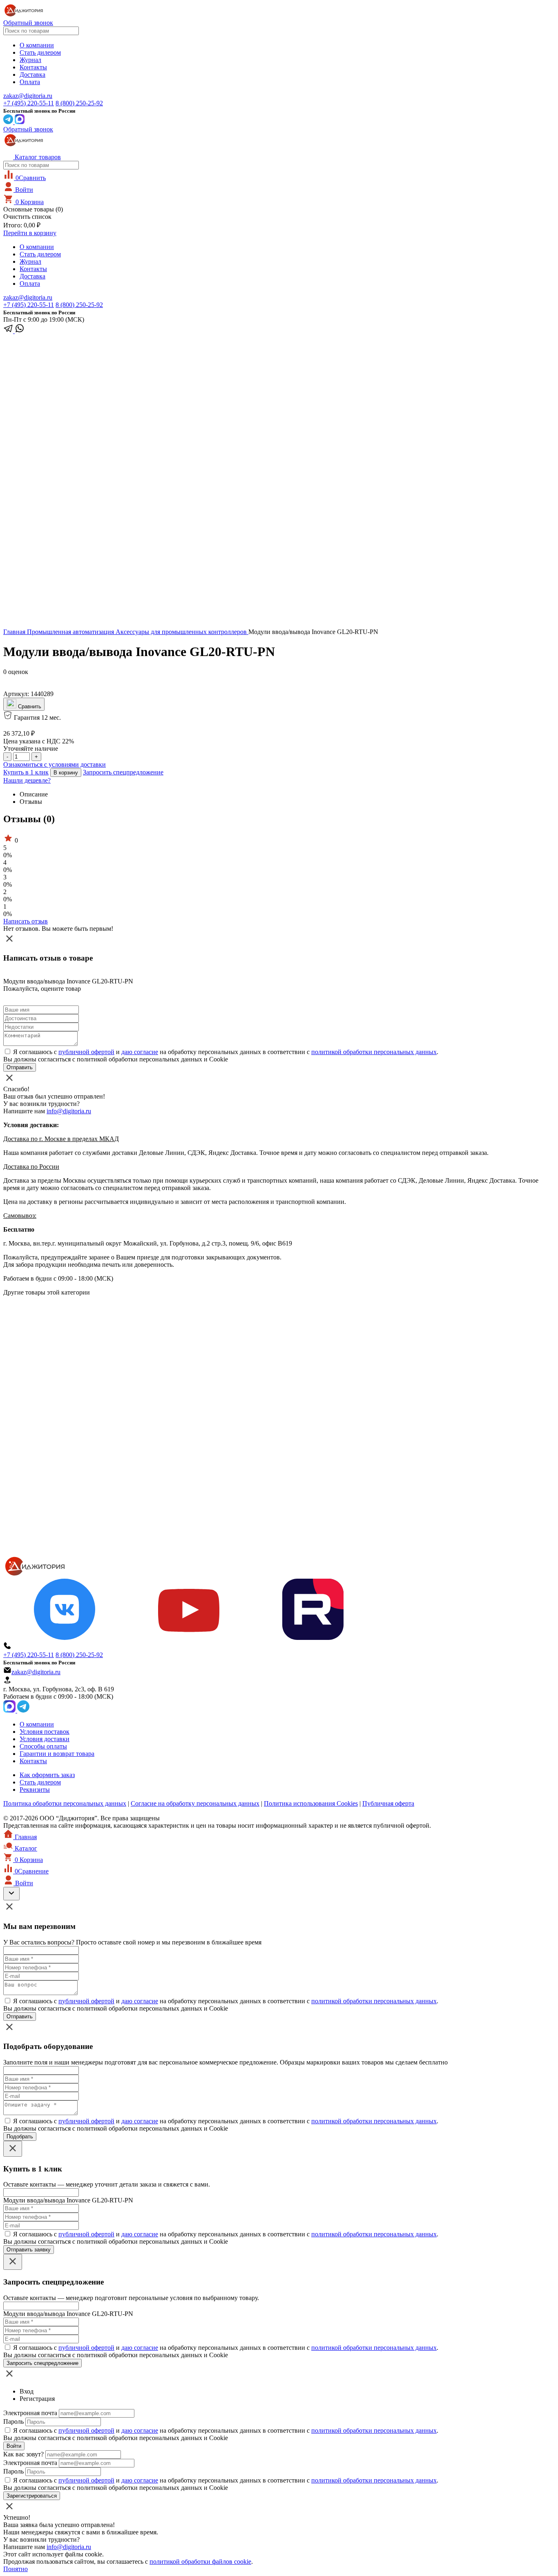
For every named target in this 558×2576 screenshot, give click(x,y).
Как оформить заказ (47, 1775)
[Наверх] (11, 1894)
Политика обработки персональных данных (65, 1803)
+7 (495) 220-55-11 (29, 103)
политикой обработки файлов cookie (200, 2562)
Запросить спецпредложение (123, 772)
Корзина (30, 202)
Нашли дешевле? (27, 780)
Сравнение (32, 1871)
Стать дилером (40, 52)
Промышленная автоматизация (71, 632)
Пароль (13, 2421)
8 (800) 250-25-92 (79, 103)
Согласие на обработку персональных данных (195, 1803)
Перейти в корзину (30, 233)
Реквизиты (35, 1790)
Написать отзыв (26, 921)
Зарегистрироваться (32, 2496)
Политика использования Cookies (311, 1803)
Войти (23, 190)
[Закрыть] (13, 2149)
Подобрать (20, 2137)
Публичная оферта (388, 1803)
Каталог (25, 1848)
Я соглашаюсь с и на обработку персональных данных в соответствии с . (226, 1052)
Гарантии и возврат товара (57, 1754)
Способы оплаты (43, 1746)
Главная (15, 632)
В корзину (66, 773)
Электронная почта (30, 2413)
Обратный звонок (28, 23)
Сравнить (31, 178)
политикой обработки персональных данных (374, 1052)
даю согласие (140, 1052)
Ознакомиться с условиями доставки (55, 764)
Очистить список (27, 217)
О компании (37, 45)
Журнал (30, 60)
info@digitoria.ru (69, 1111)
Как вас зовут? (23, 2454)
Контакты (33, 67)
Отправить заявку (29, 2250)
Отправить (20, 2017)
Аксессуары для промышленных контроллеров (182, 632)
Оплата (30, 82)
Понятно (16, 2569)
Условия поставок (45, 1732)
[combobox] (41, 31)
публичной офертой (86, 1052)
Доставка (32, 75)
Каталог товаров (37, 157)
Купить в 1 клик (26, 772)
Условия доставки (45, 1739)
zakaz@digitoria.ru (28, 96)
